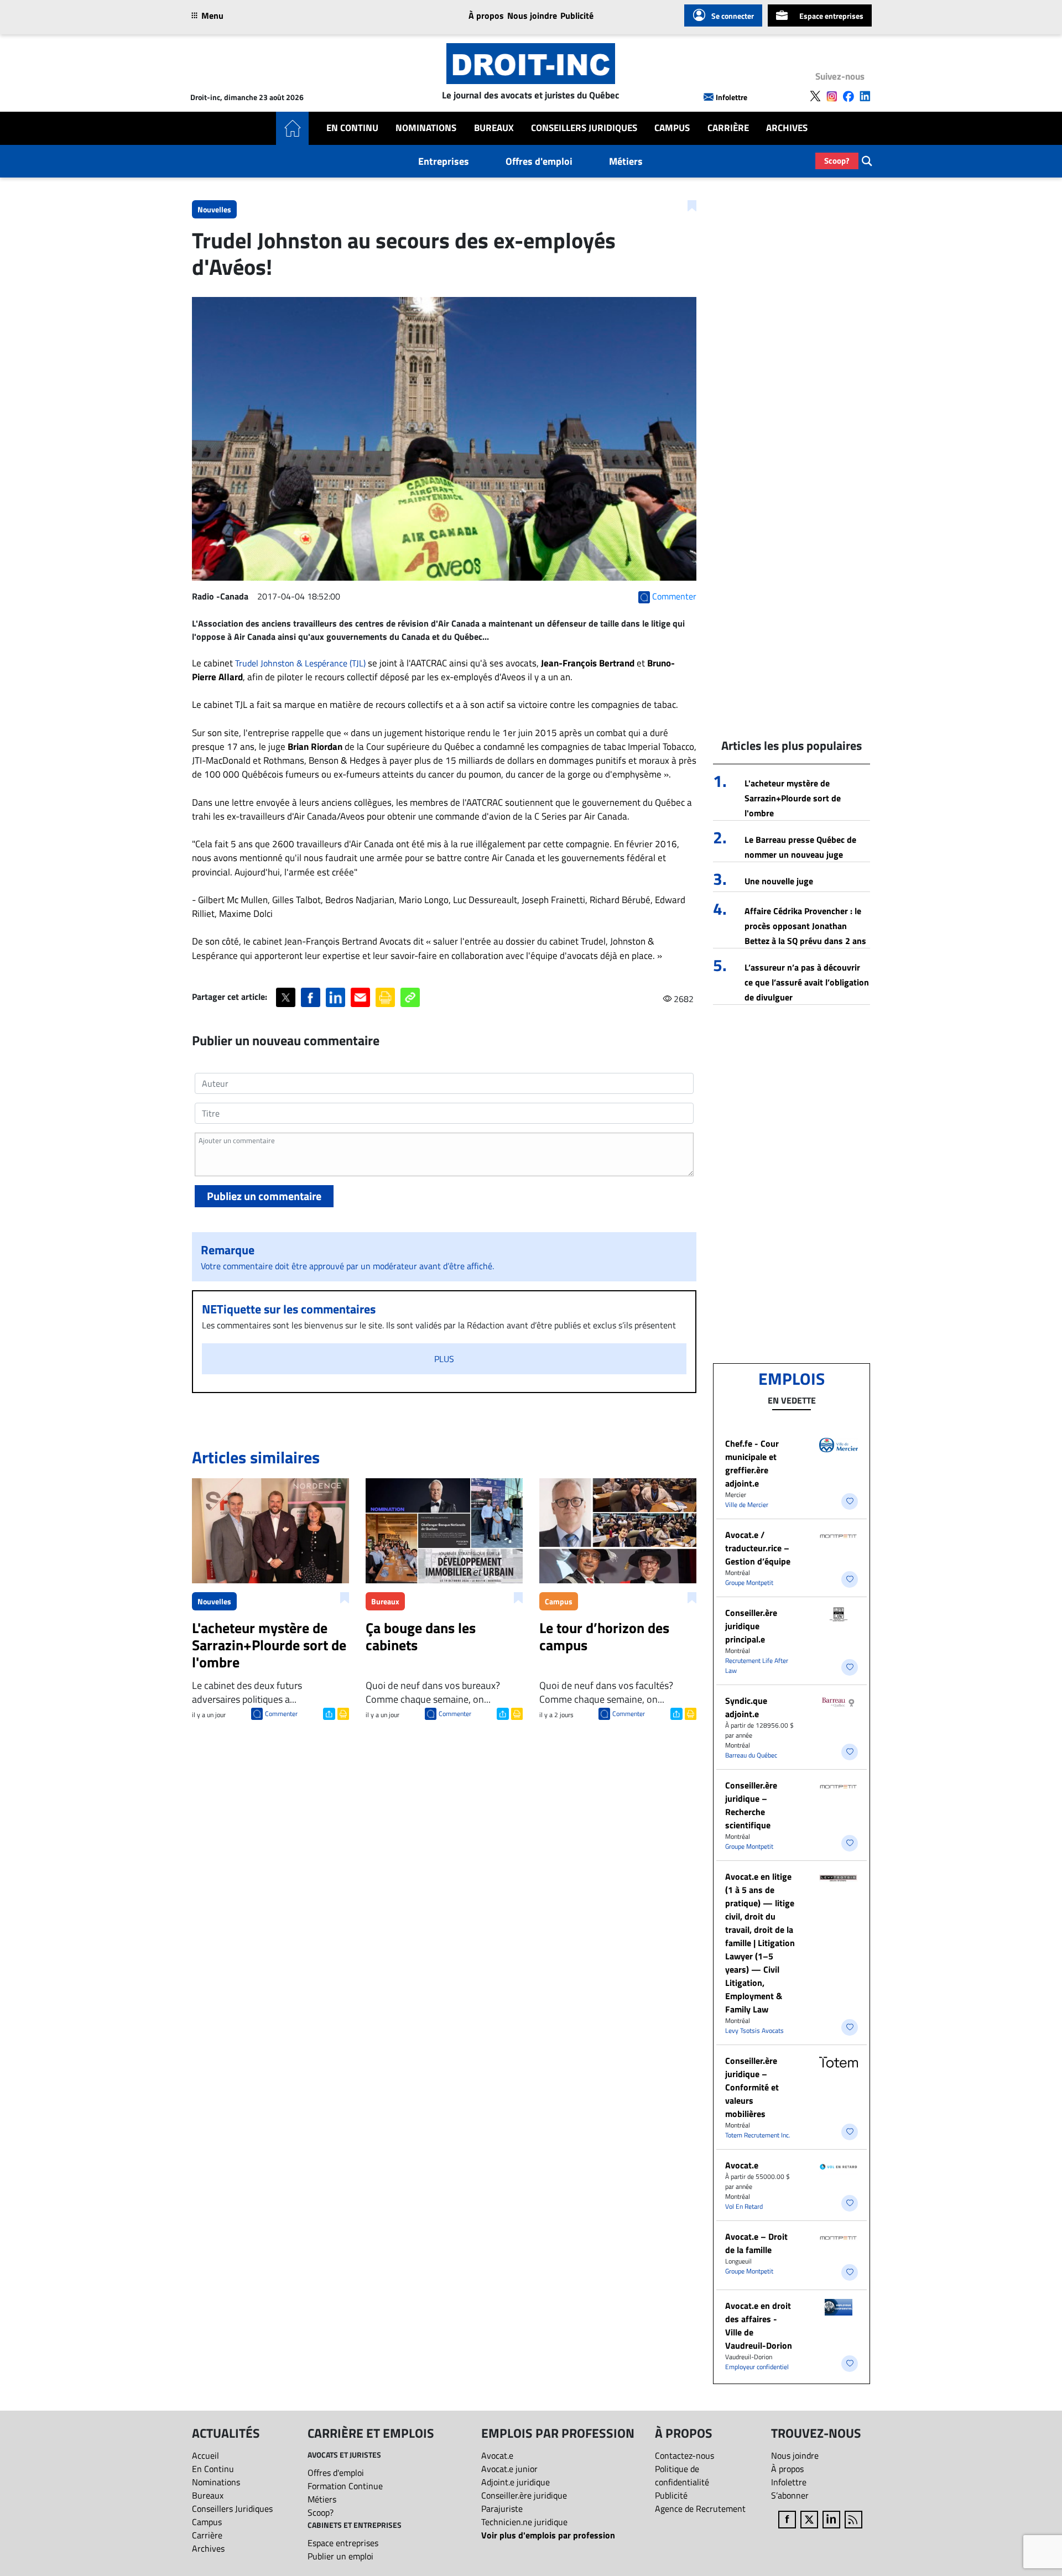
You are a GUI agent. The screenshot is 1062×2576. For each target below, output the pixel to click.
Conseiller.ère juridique (524, 2495)
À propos (486, 15)
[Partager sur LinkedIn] (335, 997)
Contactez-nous (684, 2455)
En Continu (352, 128)
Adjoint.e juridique (516, 2482)
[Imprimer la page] (385, 997)
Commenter (281, 1714)
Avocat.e (742, 2165)
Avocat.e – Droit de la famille (756, 2243)
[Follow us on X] (815, 96)
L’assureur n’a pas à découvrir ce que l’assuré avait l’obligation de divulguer (807, 982)
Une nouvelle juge (779, 881)
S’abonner (790, 2495)
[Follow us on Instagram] (832, 96)
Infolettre (732, 97)
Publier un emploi (340, 2556)
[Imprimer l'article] (342, 1713)
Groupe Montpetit (749, 1582)
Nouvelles (214, 209)
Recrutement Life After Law (757, 1665)
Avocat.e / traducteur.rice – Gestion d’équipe (758, 1548)
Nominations (426, 128)
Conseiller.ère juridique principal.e (751, 1626)
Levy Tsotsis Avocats (754, 2030)
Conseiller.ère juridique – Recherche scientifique (751, 1805)
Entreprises (444, 161)
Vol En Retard (744, 2206)
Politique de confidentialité (682, 2475)
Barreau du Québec (751, 1755)
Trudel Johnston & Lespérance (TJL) (300, 663)
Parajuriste (502, 2509)
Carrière (728, 128)
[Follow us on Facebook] (848, 96)
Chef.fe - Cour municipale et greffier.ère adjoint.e (752, 1463)
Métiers (626, 161)
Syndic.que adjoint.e (746, 1707)
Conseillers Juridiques (584, 128)
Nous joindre (532, 15)
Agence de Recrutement (700, 2509)
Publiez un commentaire (264, 1196)
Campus (672, 128)
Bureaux (494, 128)
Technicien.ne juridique (524, 2522)
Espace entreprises (831, 16)
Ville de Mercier (747, 1505)
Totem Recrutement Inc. (758, 2135)
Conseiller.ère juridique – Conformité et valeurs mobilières (752, 2087)
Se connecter (733, 16)
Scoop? (837, 161)
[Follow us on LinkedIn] (865, 96)
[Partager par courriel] (360, 997)
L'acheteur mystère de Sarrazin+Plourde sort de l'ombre (793, 798)
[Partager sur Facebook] (311, 997)
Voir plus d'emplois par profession (548, 2535)
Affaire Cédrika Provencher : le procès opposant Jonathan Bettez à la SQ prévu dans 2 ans (805, 926)
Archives (787, 128)
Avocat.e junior (509, 2469)
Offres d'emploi (539, 161)
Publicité (577, 15)
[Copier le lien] (410, 997)
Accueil (205, 2455)
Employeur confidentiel (757, 2367)
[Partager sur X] (286, 997)
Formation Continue (345, 2486)
